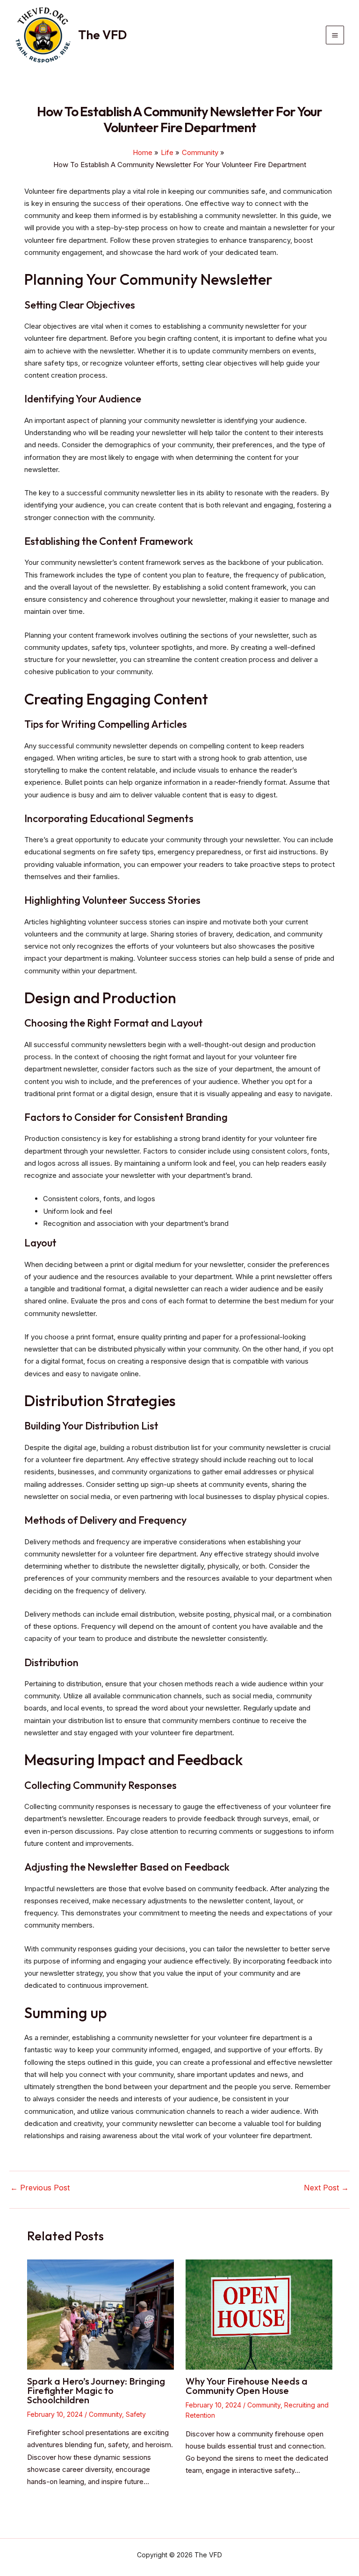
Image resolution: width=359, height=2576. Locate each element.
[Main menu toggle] (335, 35)
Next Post (326, 2188)
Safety (136, 2414)
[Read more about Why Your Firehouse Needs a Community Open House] (259, 2314)
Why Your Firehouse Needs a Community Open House (247, 2386)
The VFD (102, 35)
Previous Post (40, 2188)
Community (105, 2414)
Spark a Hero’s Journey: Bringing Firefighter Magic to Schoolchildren (96, 2390)
